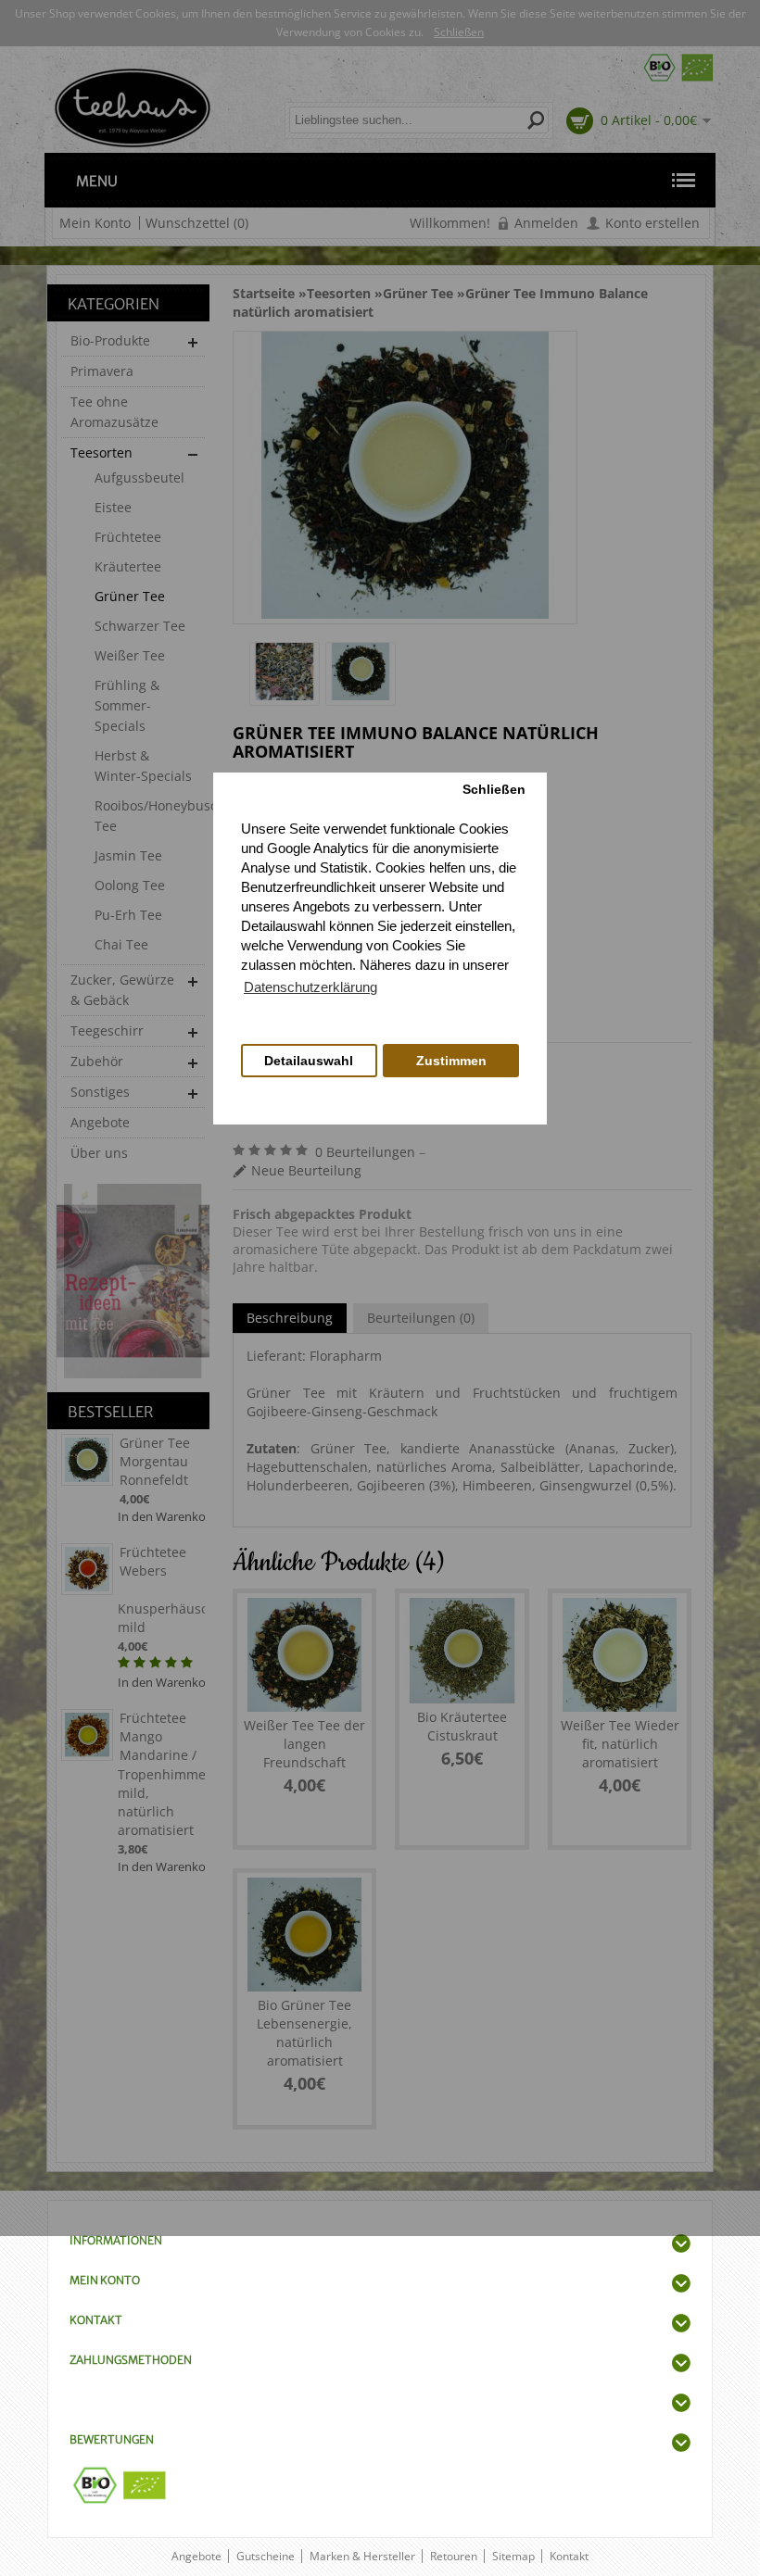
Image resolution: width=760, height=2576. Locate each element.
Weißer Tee (130, 655)
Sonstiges (100, 1092)
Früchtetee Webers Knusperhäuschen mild (161, 1590)
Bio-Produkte (110, 340)
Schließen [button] (494, 790)
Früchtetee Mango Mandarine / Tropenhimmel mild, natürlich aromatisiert (161, 1774)
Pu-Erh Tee (128, 915)
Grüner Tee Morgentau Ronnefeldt (155, 1461)
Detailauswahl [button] (309, 1061)
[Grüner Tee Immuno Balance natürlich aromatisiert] (285, 674)
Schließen (459, 32)
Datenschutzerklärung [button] (310, 987)
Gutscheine (266, 2556)
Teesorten (101, 452)
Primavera (102, 371)
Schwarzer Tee (140, 626)
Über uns (99, 1153)
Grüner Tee (130, 596)
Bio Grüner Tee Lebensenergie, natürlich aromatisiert (304, 2033)
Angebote (100, 1122)
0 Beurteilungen (365, 1152)
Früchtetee (128, 537)
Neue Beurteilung (306, 1170)
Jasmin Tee (128, 855)
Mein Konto (95, 223)
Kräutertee (128, 566)
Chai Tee (121, 944)
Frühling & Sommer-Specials (127, 705)
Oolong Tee (130, 885)
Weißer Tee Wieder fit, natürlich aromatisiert (620, 1744)
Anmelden (546, 223)
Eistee (113, 507)
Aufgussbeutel (139, 478)
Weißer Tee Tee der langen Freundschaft (304, 1744)
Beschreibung (290, 1318)
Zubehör (97, 1061)
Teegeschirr (107, 1030)
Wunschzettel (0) (197, 223)
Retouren (454, 2556)
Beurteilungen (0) (421, 1318)
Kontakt (569, 2556)
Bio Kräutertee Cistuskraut (462, 1726)
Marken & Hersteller (362, 2556)
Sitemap (513, 2556)
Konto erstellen (652, 223)
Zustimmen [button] (451, 1061)
